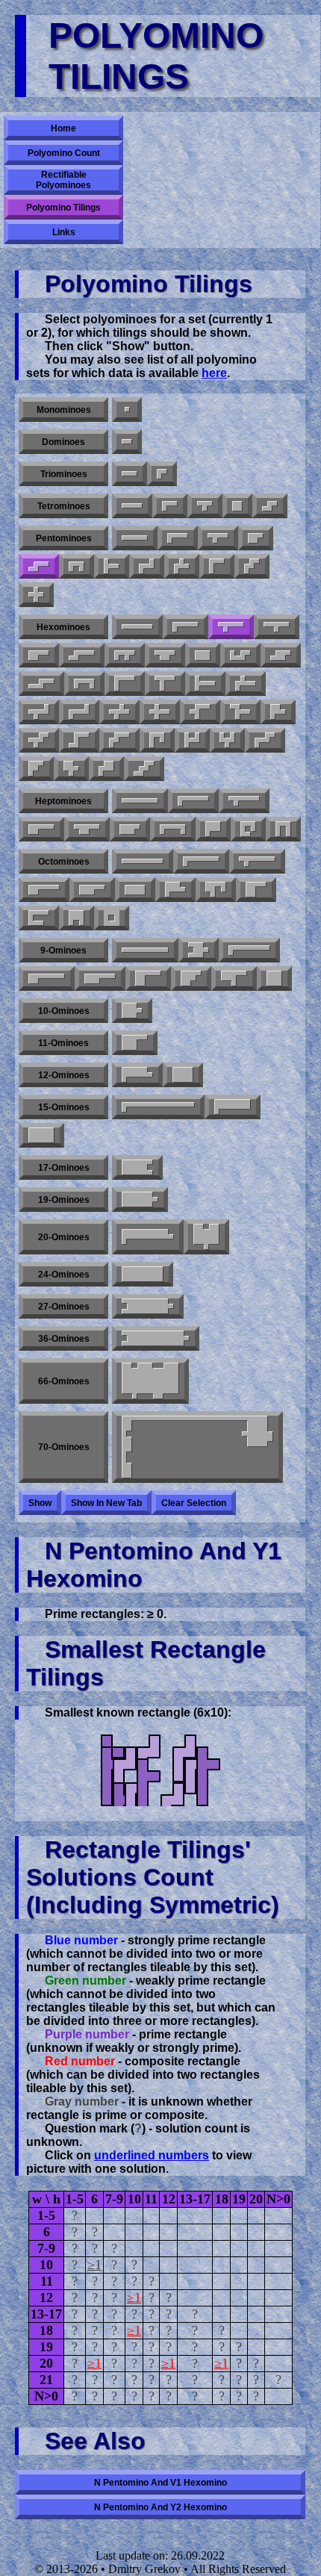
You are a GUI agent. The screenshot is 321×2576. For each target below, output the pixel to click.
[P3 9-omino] (47, 979)
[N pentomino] (39, 566)
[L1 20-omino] (148, 1237)
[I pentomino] (135, 538)
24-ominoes (64, 1275)
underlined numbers (152, 2155)
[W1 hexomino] (119, 740)
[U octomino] (77, 918)
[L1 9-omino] (249, 950)
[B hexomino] (278, 712)
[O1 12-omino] (183, 1075)
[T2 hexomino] (165, 684)
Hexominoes (63, 627)
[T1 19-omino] (140, 1200)
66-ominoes (64, 1381)
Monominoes (64, 410)
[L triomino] (162, 474)
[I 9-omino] (145, 950)
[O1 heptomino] (248, 829)
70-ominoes (64, 1447)
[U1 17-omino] (137, 1167)
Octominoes (64, 862)
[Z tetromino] (270, 506)
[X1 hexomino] (119, 712)
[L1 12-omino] (137, 1075)
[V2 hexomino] (200, 712)
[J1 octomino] (39, 918)
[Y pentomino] (218, 538)
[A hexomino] (36, 769)
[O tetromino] (237, 506)
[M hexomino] (265, 740)
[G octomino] (216, 890)
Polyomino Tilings (63, 208)
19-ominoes (64, 1200)
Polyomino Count (64, 153)
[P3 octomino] (256, 890)
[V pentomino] (217, 566)
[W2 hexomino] (39, 740)
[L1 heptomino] (193, 801)
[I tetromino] (132, 506)
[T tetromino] (205, 506)
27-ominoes (64, 1307)
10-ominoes (64, 1011)
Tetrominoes (64, 506)
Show (40, 1503)
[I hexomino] (137, 627)
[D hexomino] (165, 655)
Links (64, 232)
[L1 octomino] (201, 861)
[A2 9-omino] (191, 979)
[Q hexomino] (106, 769)
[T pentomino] (112, 566)
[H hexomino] (192, 740)
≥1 (94, 2265)
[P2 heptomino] (87, 829)
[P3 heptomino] (213, 829)
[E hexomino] (227, 740)
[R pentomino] (182, 566)
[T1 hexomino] (205, 684)
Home (63, 128)
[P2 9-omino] (148, 979)
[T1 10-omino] (132, 1011)
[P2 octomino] (92, 890)
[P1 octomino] (44, 890)
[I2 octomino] (135, 890)
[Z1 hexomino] (79, 712)
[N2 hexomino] (41, 684)
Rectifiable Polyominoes (63, 180)
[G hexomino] (240, 655)
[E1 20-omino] (206, 1237)
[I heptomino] (140, 801)
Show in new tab (106, 1503)
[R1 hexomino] (246, 684)
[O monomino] (127, 410)
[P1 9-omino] (100, 979)
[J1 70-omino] (197, 1447)
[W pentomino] (252, 566)
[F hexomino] (125, 655)
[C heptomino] (173, 829)
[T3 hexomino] (240, 712)
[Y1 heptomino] (244, 801)
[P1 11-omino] (135, 1043)
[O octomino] (112, 918)
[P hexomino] (39, 655)
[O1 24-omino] (143, 1274)
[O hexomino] (203, 655)
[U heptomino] (283, 829)
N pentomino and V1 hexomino (160, 2483)
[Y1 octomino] (257, 861)
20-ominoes (64, 1237)
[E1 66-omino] (150, 1381)
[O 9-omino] (274, 979)
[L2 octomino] (175, 890)
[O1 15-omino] (41, 1135)
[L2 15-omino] (233, 1107)
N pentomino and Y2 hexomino (160, 2507)
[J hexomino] (157, 740)
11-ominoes (63, 1043)
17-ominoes (64, 1168)
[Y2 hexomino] (277, 627)
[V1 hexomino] (125, 684)
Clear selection (194, 1503)
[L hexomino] (186, 627)
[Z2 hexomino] (79, 740)
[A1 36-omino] (156, 1338)
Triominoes (64, 474)
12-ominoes (64, 1075)
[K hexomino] (71, 769)
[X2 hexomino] (160, 712)
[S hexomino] (144, 769)
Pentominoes (64, 538)
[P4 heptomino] (130, 829)
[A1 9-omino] (199, 950)
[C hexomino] (84, 684)
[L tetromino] (170, 506)
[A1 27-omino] (148, 1306)
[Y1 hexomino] (231, 627)
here (214, 373)
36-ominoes (64, 1339)
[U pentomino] (77, 566)
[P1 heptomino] (41, 829)
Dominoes (63, 442)
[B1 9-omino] (234, 979)
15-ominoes (64, 1107)
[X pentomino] (36, 595)
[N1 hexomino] (82, 655)
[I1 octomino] (143, 861)
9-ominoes (63, 951)
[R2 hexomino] (39, 712)
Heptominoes (63, 801)
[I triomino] (130, 474)
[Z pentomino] (147, 566)
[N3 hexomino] (281, 655)
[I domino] (127, 442)
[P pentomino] (256, 538)
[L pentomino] (178, 538)
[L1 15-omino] (158, 1107)
